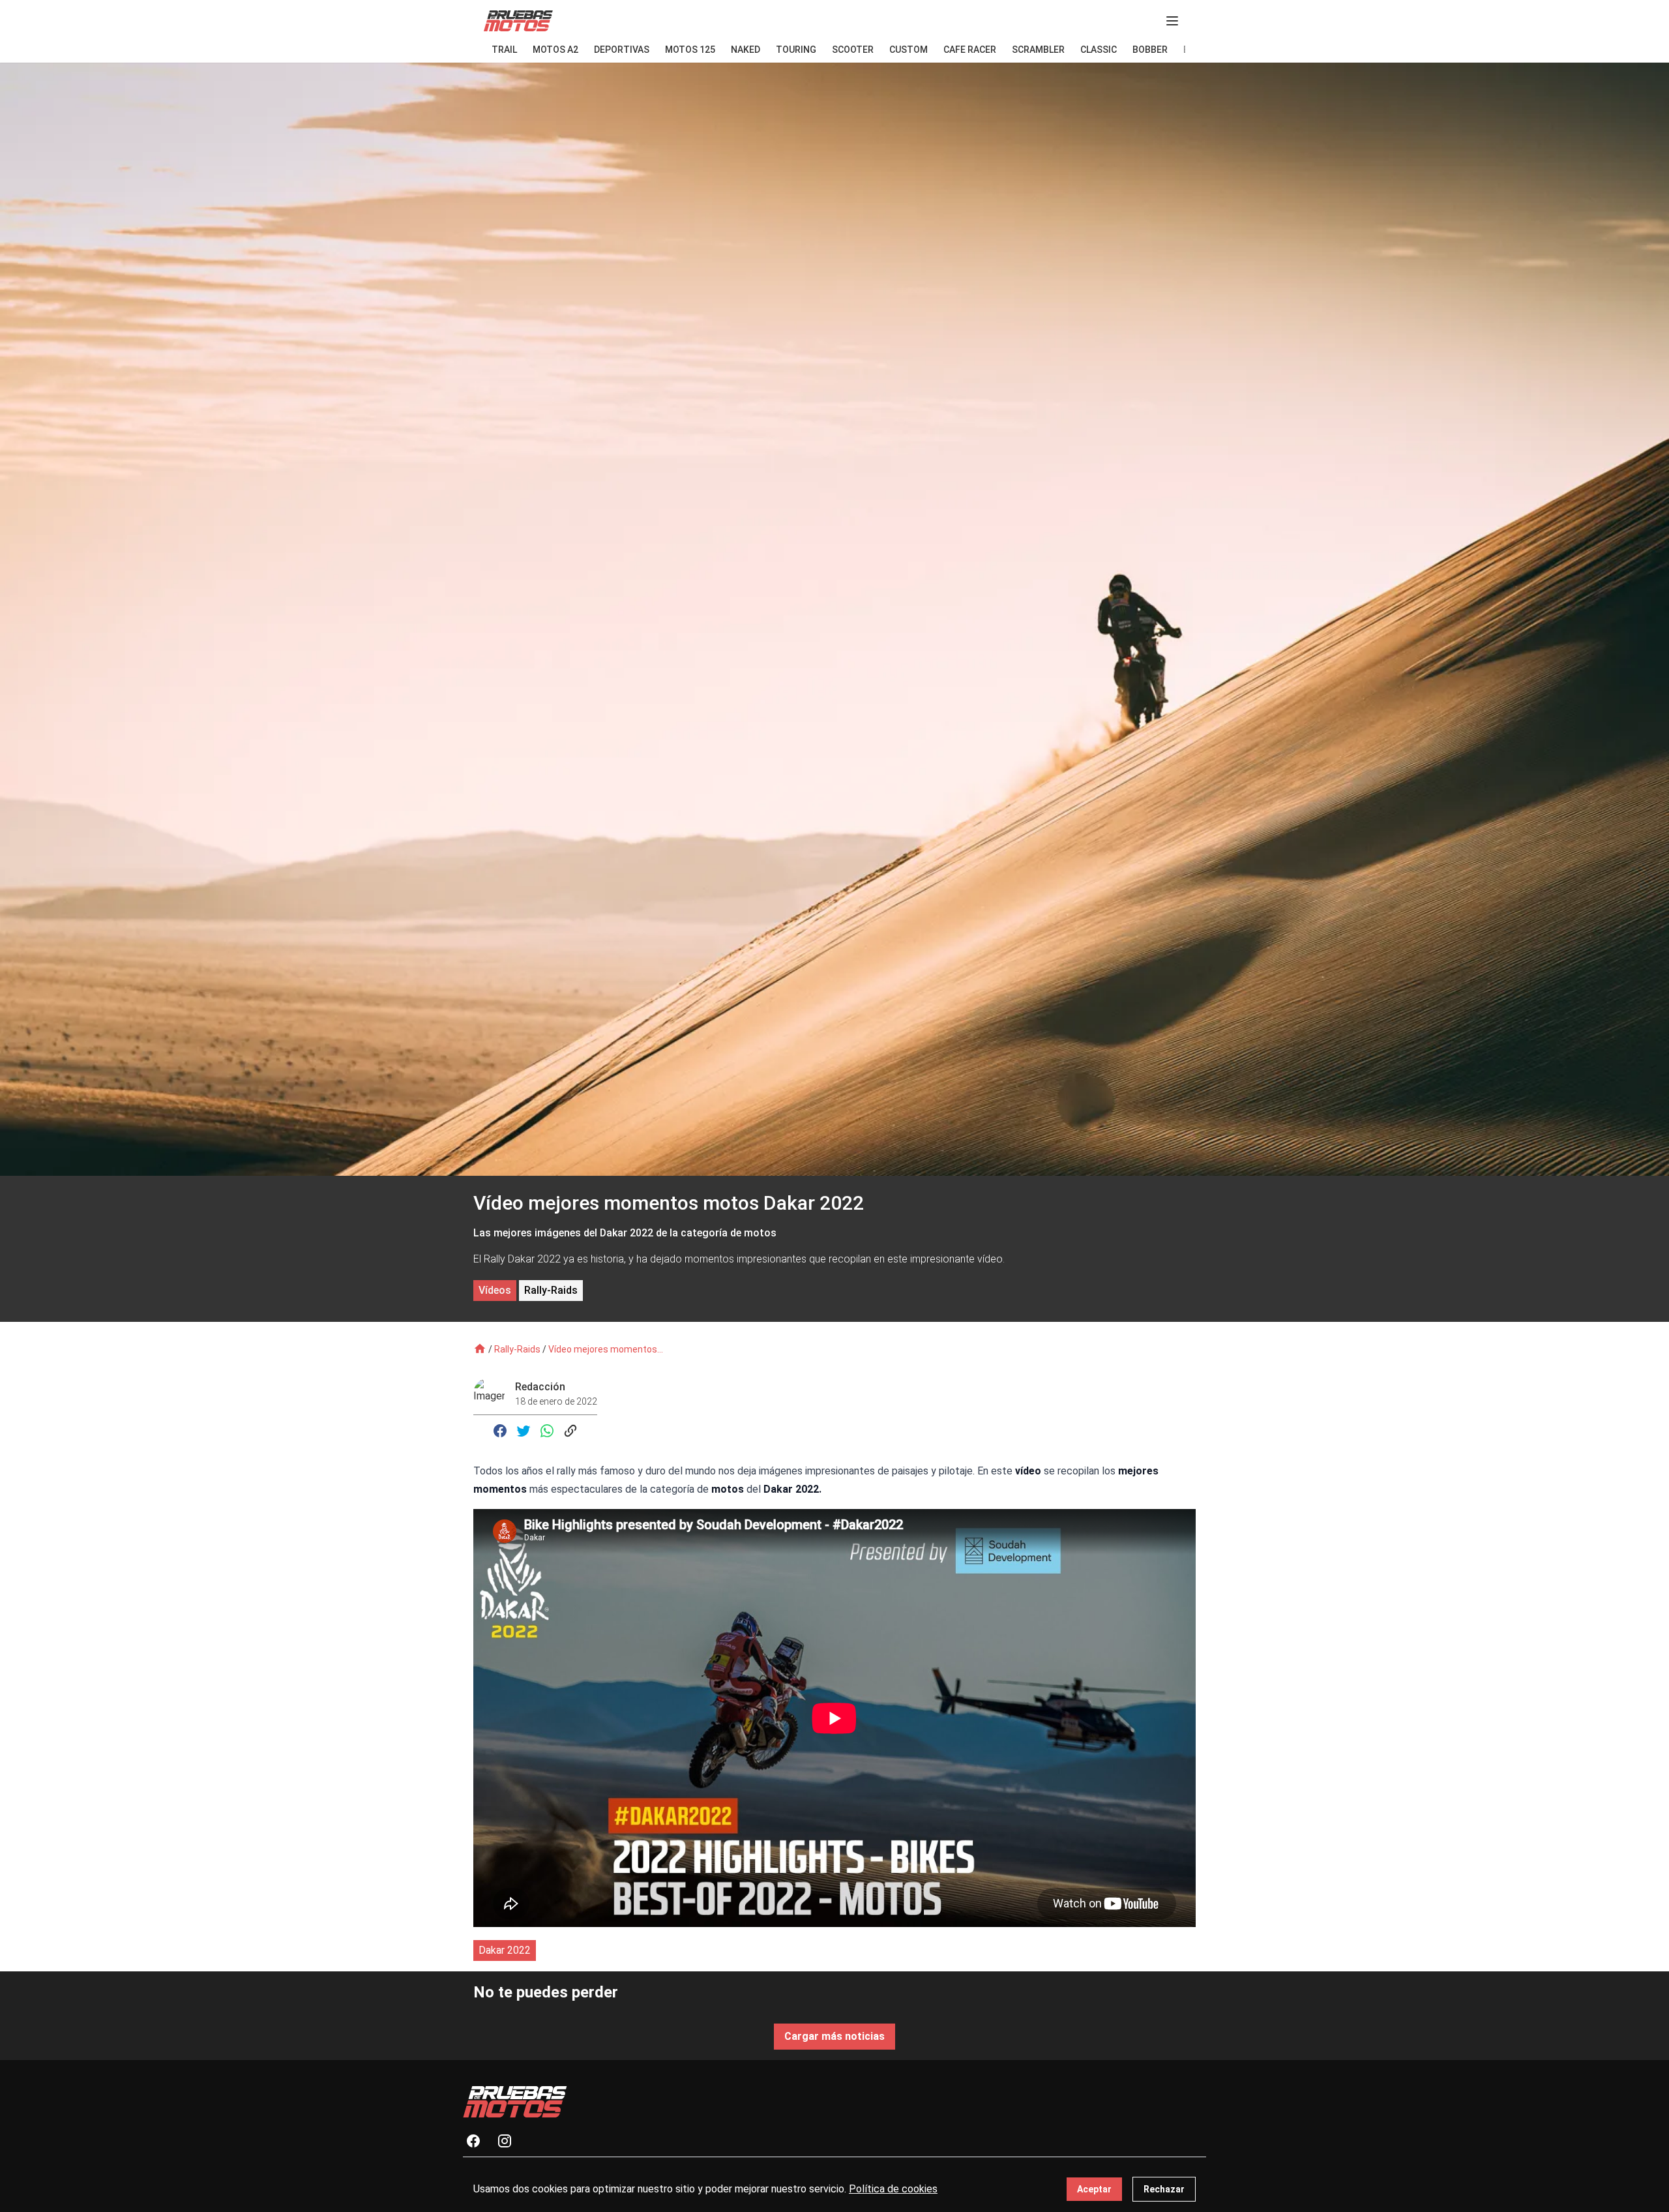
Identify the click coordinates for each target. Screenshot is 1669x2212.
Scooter (853, 50)
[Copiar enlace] (570, 1431)
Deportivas (622, 50)
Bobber (1150, 50)
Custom (908, 50)
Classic (1099, 50)
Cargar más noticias (834, 2036)
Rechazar (1164, 2189)
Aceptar (1094, 2189)
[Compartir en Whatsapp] (547, 1431)
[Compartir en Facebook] (500, 1431)
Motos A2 (555, 50)
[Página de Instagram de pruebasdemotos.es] (510, 2141)
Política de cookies (893, 2189)
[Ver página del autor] (494, 1394)
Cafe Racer (970, 50)
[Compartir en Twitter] (524, 1431)
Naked (746, 50)
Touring (796, 50)
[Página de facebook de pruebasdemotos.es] (479, 2141)
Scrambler (1038, 50)
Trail (504, 50)
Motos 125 (690, 50)
